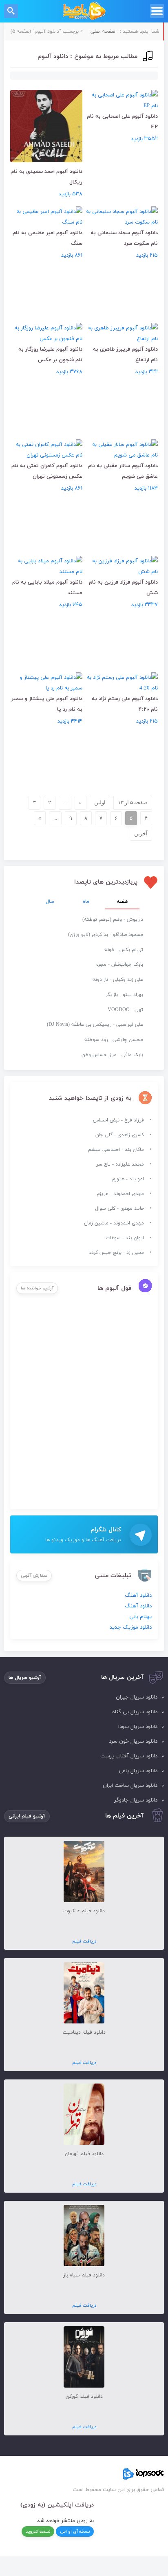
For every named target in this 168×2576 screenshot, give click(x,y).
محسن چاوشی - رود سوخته (114, 1040)
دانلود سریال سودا (138, 1727)
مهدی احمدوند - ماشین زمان (114, 1223)
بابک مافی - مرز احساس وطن (112, 1055)
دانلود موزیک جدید (131, 1627)
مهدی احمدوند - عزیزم (120, 1194)
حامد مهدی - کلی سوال (119, 1209)
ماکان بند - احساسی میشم (116, 1150)
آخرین (141, 834)
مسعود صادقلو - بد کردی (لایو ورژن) (106, 935)
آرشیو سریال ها (25, 1678)
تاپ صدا (84, 11)
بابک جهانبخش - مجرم (119, 965)
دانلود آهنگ (138, 1596)
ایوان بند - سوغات (125, 1238)
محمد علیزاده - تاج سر (120, 1164)
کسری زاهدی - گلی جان (120, 1135)
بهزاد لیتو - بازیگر (124, 995)
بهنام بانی (140, 1617)
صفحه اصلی (103, 31)
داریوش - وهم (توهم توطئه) (113, 920)
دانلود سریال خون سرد (133, 1741)
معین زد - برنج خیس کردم (116, 1253)
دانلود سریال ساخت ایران (130, 1786)
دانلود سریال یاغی (138, 1771)
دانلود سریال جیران (137, 1697)
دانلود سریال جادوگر (136, 1800)
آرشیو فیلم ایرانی (27, 1816)
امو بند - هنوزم (128, 1179)
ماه (86, 902)
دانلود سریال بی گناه (135, 1712)
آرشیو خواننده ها (37, 1288)
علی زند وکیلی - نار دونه (118, 980)
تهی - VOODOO (125, 1010)
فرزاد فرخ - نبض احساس (118, 1120)
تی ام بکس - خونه (124, 950)
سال (50, 902)
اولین (100, 802)
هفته (122, 902)
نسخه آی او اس (75, 2531)
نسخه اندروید (38, 2531)
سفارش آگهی (34, 1576)
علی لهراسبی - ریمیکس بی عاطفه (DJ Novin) (95, 1025)
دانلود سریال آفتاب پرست (129, 1756)
